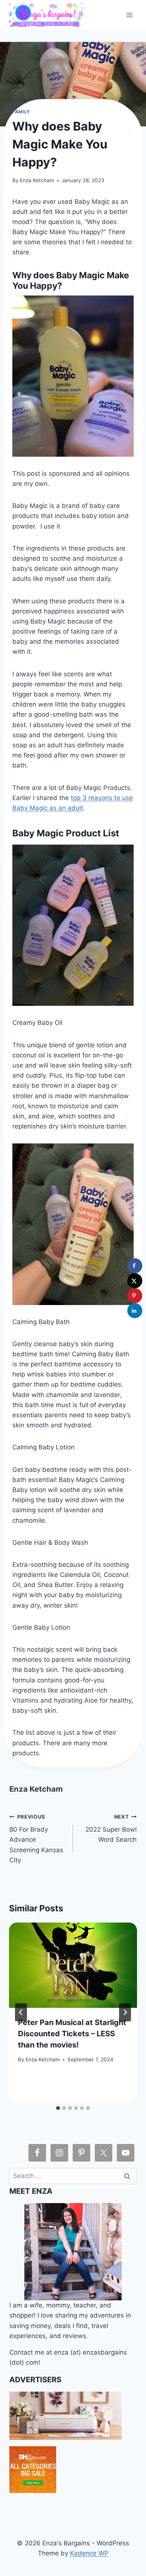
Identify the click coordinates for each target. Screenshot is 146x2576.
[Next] (125, 2012)
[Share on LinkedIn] (135, 1311)
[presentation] (73, 1965)
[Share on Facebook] (135, 1266)
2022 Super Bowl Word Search (111, 1829)
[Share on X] (135, 1281)
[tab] (58, 2108)
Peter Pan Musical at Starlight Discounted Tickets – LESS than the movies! (72, 2034)
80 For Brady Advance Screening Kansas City (36, 1839)
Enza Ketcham (37, 180)
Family (21, 112)
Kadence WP (89, 2553)
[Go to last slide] (21, 2012)
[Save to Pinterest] (135, 1296)
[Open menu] (130, 15)
